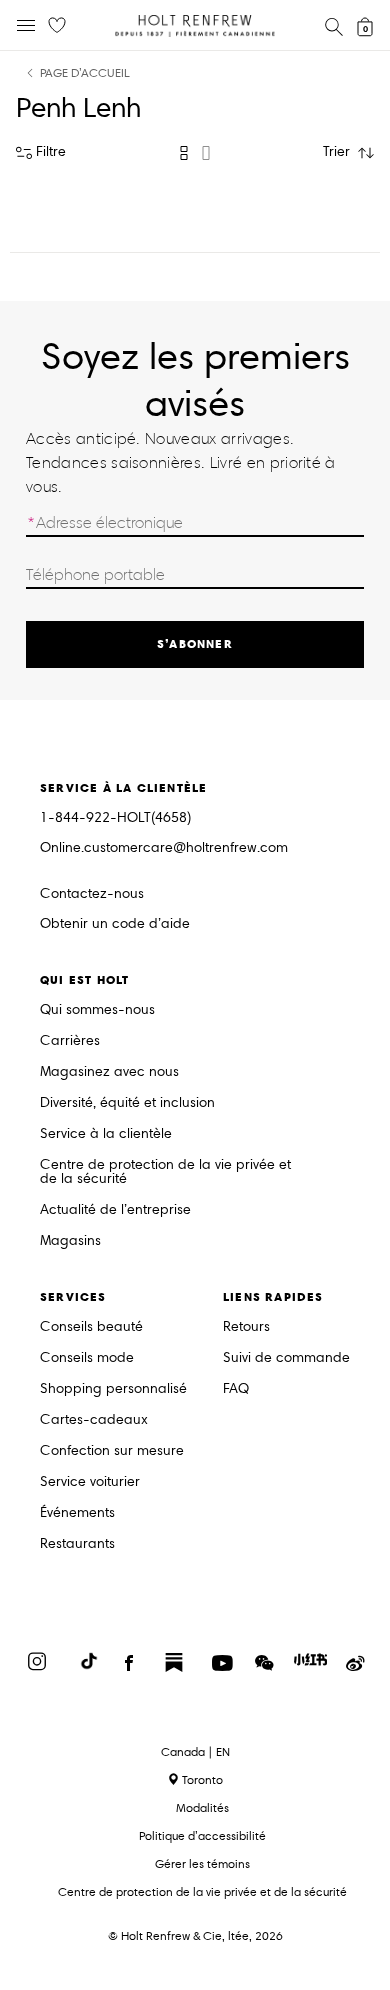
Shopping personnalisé (113, 1389)
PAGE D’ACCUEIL (85, 73)
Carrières (70, 1041)
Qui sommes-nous (97, 1010)
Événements (77, 1513)
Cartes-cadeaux (94, 1420)
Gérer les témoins (202, 1863)
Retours (246, 1327)
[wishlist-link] (57, 26)
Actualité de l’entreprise (115, 1210)
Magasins (70, 1241)
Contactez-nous (92, 893)
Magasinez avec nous (109, 1072)
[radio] (184, 153)
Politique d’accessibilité (202, 1835)
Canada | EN (195, 1752)
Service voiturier (90, 1482)
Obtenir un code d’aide (115, 924)
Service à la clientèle (106, 1134)
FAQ (236, 1389)
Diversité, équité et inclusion (127, 1103)
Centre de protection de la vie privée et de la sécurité (165, 1172)
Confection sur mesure (112, 1451)
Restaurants (77, 1544)
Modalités (202, 1807)
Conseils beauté (91, 1327)
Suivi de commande (286, 1358)
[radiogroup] (195, 153)
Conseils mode (87, 1358)
